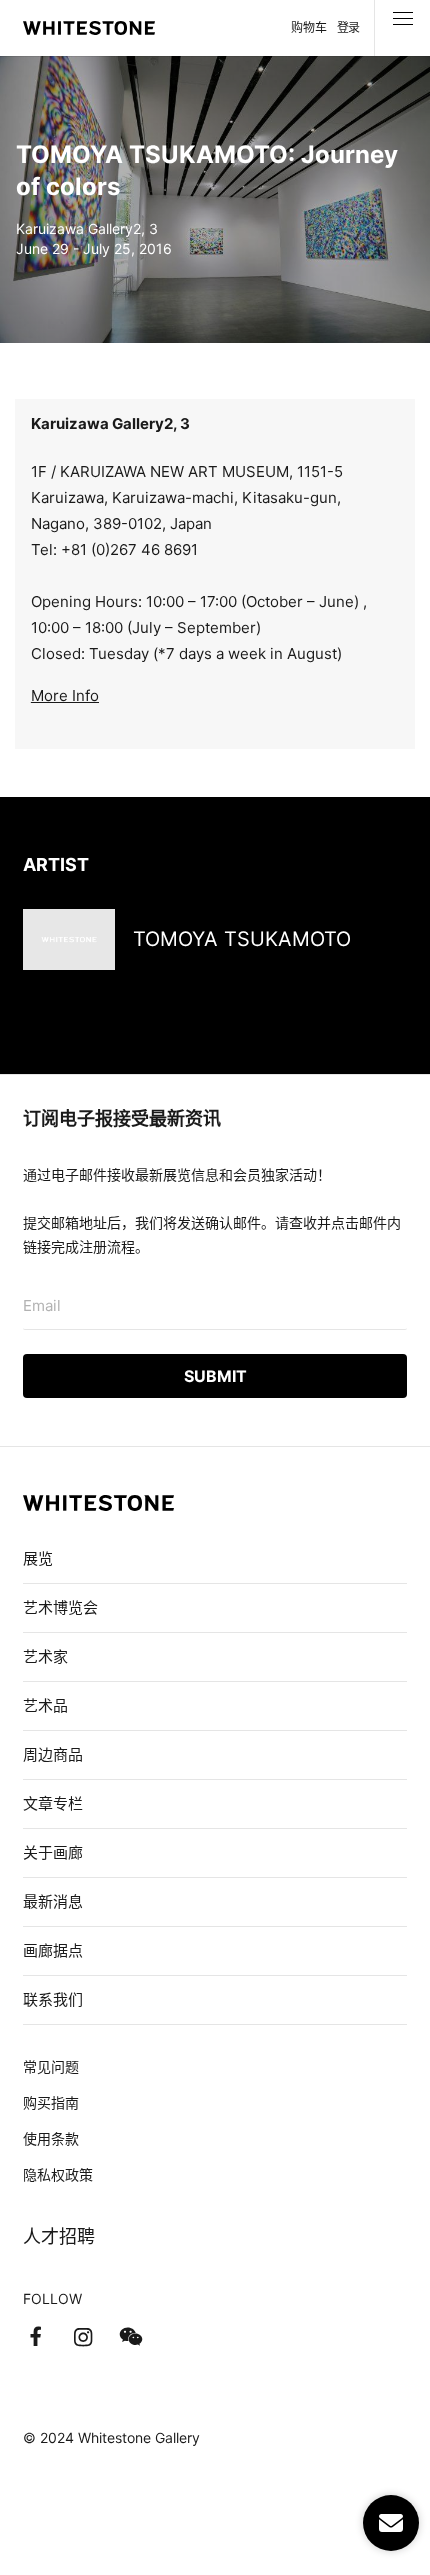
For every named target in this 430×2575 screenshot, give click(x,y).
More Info (65, 695)
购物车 (308, 27)
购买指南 (51, 2102)
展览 (38, 1558)
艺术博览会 (60, 1607)
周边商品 (53, 1754)
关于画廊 (53, 1852)
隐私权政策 (58, 2174)
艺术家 (45, 1656)
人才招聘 (59, 2236)
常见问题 (51, 2066)
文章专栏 (53, 1803)
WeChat (131, 2337)
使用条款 (51, 2138)
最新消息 (53, 1901)
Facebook (35, 2337)
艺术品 (45, 1705)
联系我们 (53, 1999)
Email (42, 1305)
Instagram (83, 2337)
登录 (348, 27)
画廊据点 (53, 1950)
